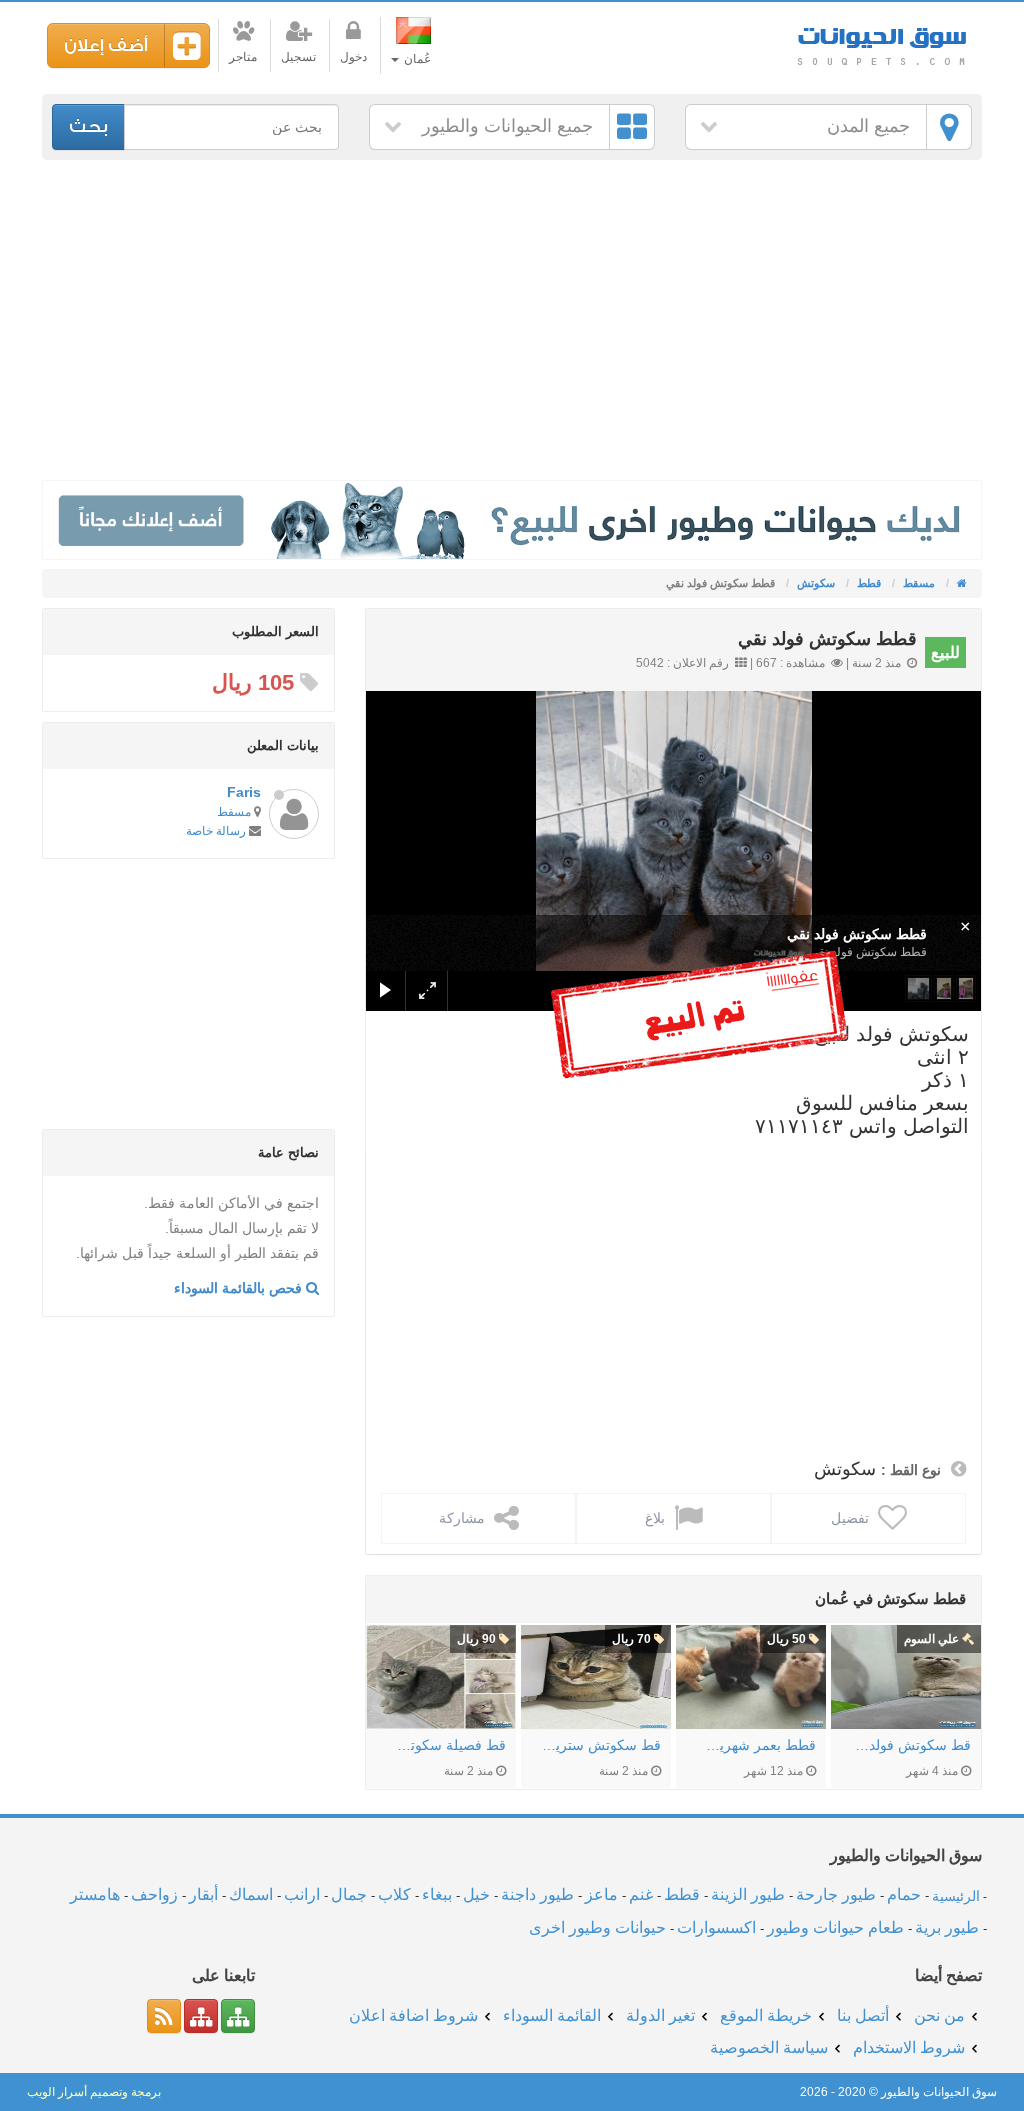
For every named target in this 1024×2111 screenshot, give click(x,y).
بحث (88, 126)
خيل (476, 1894)
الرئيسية (956, 1895)
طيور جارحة (836, 1894)
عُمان (416, 59)
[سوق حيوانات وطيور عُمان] (960, 583)
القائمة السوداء (552, 2015)
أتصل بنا (863, 2015)
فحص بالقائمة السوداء (240, 1288)
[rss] (164, 2016)
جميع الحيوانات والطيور (507, 126)
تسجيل (298, 57)
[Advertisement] (512, 320)
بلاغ (657, 1518)
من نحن (939, 2015)
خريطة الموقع (766, 2015)
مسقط (234, 812)
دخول (353, 57)
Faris (244, 792)
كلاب (394, 1894)
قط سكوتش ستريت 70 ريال (601, 1745)
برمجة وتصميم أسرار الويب (94, 2092)
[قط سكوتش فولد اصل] (906, 1677)
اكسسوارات (716, 1927)
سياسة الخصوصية (769, 2047)
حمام (904, 1894)
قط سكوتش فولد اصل (911, 1745)
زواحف (154, 1894)
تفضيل (852, 1518)
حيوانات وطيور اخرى (597, 1927)
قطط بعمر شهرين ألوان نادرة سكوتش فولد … (756, 1745)
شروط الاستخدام (909, 2047)
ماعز (601, 1894)
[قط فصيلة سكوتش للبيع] (441, 1677)
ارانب (302, 1894)
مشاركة (464, 1518)
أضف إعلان (106, 45)
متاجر (243, 57)
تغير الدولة (660, 2015)
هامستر (95, 1894)
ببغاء (437, 1894)
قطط (682, 1894)
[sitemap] (238, 2016)
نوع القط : (911, 1470)
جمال (349, 1894)
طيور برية (947, 1927)
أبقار (203, 1894)
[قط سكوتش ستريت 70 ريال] (596, 1677)
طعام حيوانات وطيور (835, 1927)
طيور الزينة (748, 1894)
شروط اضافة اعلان (413, 2015)
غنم (641, 1894)
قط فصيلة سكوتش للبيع (446, 1745)
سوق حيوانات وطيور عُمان (882, 39)
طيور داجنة (537, 1894)
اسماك (251, 1894)
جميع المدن (868, 126)
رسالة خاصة (216, 831)
